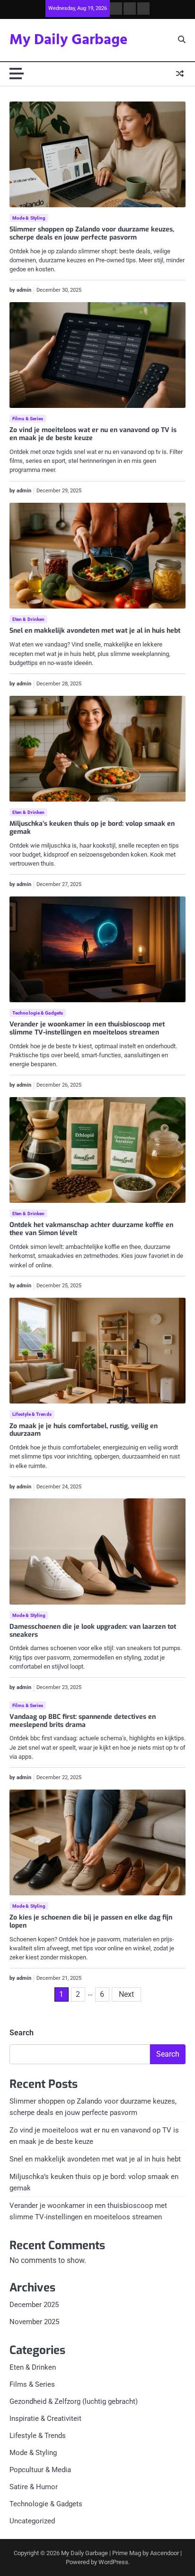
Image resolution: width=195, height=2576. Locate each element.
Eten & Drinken (28, 619)
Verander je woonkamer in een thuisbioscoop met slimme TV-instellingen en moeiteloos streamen (87, 1028)
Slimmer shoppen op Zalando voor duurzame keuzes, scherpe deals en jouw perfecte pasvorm (92, 233)
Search (22, 2033)
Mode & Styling (29, 218)
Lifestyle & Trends (32, 1414)
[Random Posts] (180, 74)
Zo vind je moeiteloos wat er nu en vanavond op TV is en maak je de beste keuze (93, 434)
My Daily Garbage (69, 40)
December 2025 (34, 2305)
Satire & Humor (34, 2487)
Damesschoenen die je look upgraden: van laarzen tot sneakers (93, 1631)
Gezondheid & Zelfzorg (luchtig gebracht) (74, 2401)
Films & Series (28, 419)
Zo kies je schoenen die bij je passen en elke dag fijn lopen (91, 1921)
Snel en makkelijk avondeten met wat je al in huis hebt (95, 631)
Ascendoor (164, 2553)
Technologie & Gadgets (38, 1013)
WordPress (113, 2562)
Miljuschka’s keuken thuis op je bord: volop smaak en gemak (92, 828)
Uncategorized (32, 2521)
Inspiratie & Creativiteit (45, 2419)
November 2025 (34, 2322)
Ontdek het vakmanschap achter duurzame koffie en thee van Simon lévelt (91, 1229)
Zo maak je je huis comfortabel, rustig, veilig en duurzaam (84, 1430)
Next (126, 1994)
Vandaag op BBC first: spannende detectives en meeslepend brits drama (83, 1721)
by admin (20, 290)
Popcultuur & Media (40, 2470)
